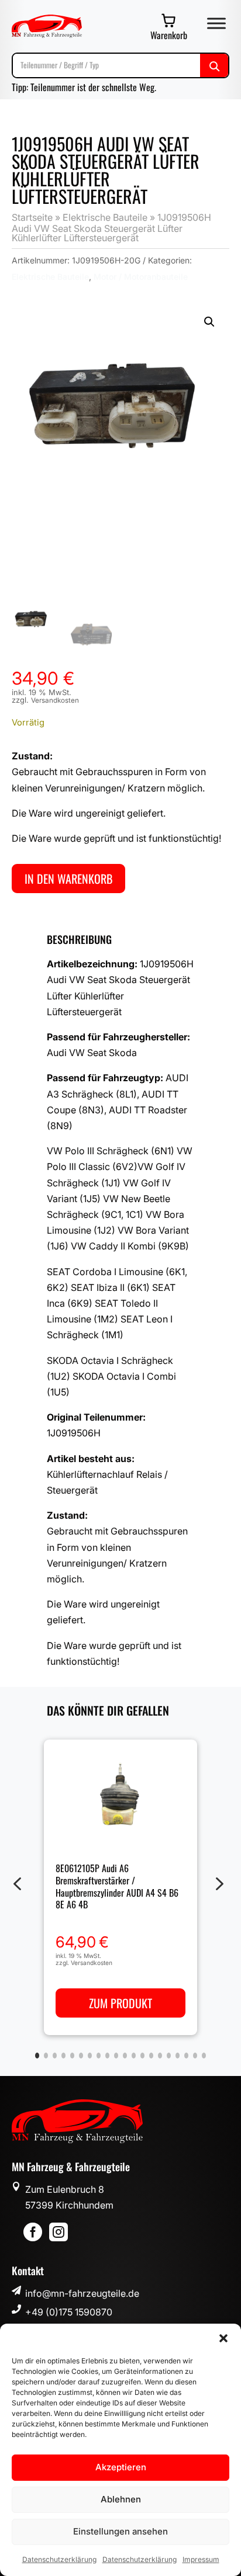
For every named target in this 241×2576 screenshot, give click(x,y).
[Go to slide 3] (55, 2056)
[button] (223, 2338)
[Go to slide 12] (134, 2056)
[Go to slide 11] (125, 2056)
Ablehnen (121, 2499)
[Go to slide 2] (46, 2056)
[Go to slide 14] (151, 2056)
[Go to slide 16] (169, 2056)
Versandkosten (55, 700)
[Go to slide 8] (99, 2056)
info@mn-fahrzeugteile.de (82, 2293)
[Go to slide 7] (90, 2056)
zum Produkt (120, 2003)
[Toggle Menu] (216, 23)
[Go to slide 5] (72, 2056)
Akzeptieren (121, 2467)
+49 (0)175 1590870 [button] (69, 2312)
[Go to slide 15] (160, 2056)
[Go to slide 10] (116, 2056)
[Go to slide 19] (195, 2056)
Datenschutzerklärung (59, 2559)
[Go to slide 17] (178, 2056)
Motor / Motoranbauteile (141, 277)
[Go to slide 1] (37, 2056)
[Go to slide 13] (142, 2056)
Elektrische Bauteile (105, 217)
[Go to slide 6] (81, 2056)
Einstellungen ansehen (120, 2531)
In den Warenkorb (68, 879)
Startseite (32, 217)
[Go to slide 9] (107, 2056)
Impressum (201, 2559)
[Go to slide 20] (204, 2056)
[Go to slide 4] (63, 2056)
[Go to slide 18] (186, 2056)
